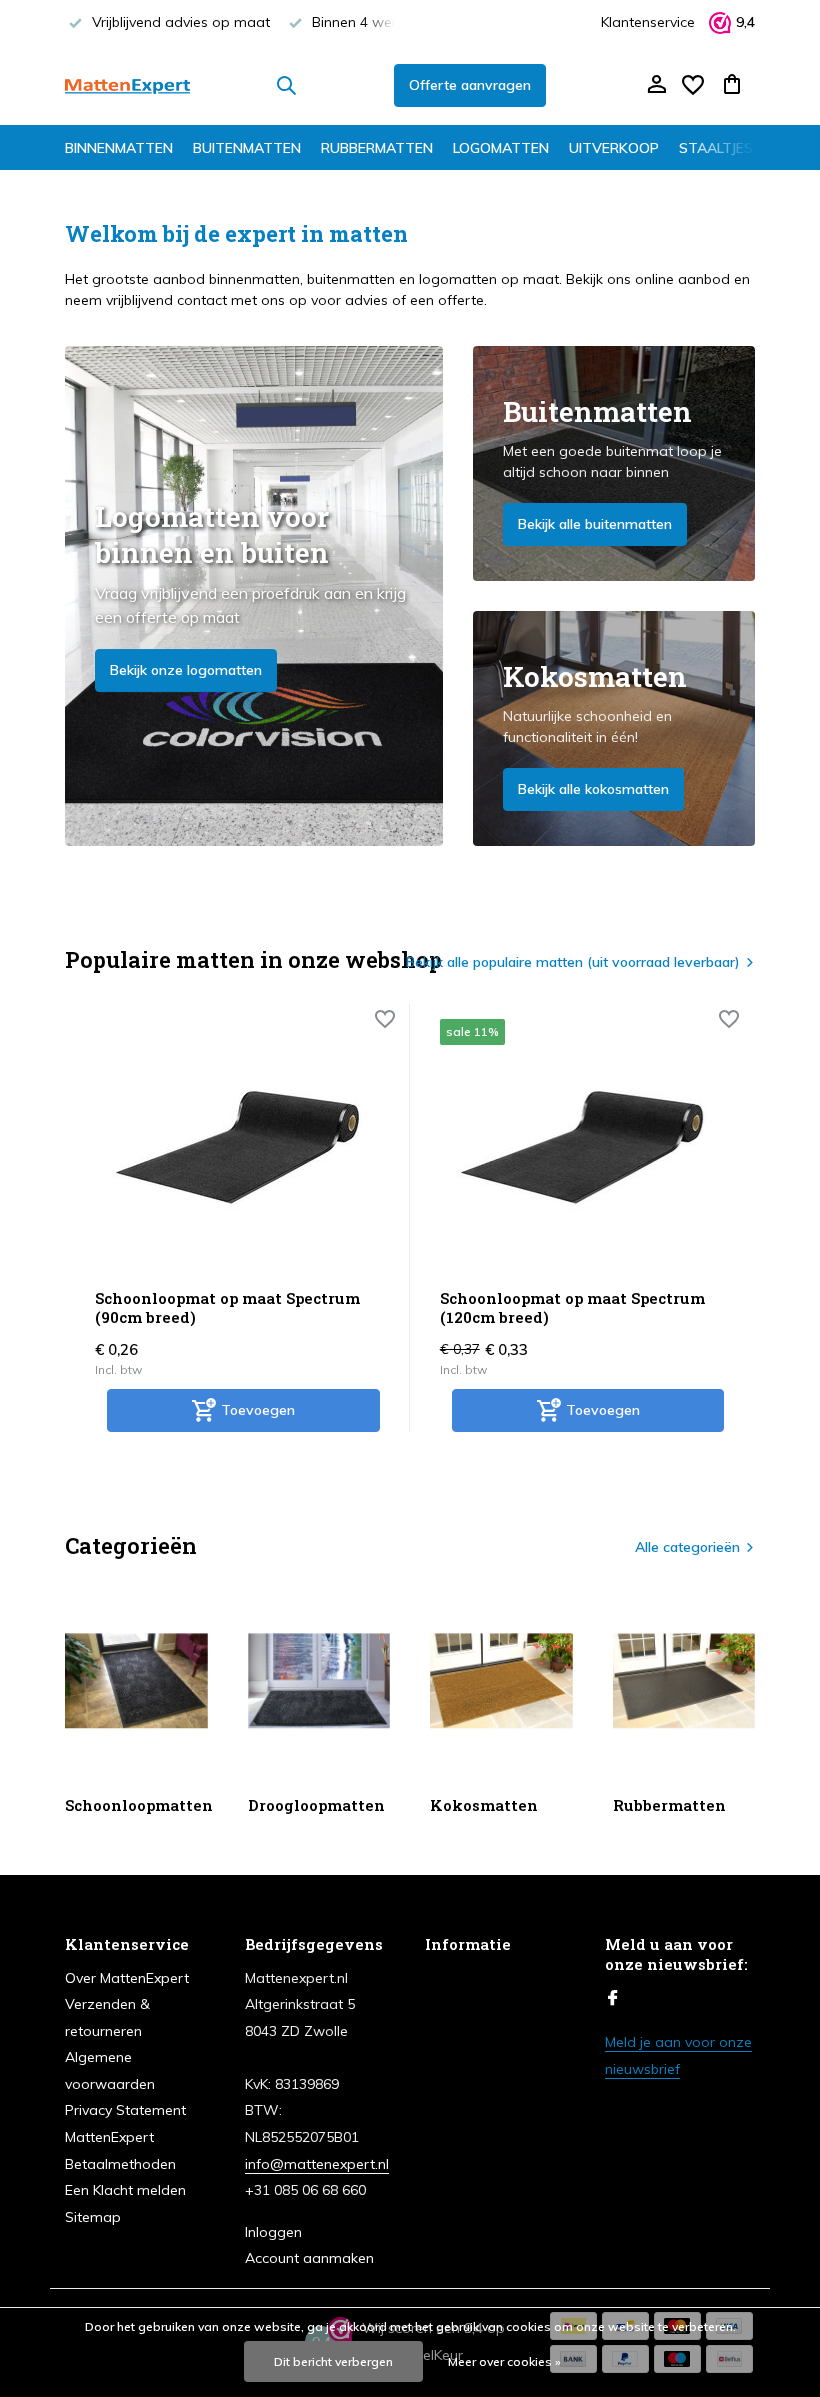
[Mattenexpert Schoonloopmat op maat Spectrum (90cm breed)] (237, 1146)
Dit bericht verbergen (333, 2361)
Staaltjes (716, 148)
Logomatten (501, 148)
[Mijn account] (656, 85)
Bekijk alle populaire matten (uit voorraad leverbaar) (573, 962)
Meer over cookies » (504, 2361)
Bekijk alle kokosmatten (593, 789)
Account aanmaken (309, 2258)
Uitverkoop (614, 148)
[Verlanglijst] (693, 85)
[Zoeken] (286, 85)
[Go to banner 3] (614, 728)
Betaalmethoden (120, 2164)
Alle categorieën (687, 1547)
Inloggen (273, 2232)
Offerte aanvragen (470, 85)
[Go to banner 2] (614, 463)
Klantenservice (648, 22)
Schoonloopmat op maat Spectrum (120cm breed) (572, 1308)
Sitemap (93, 2217)
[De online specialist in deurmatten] (127, 85)
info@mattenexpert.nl (317, 2164)
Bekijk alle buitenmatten (595, 524)
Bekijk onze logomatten (186, 670)
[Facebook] (613, 1999)
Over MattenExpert (127, 1978)
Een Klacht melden (125, 2190)
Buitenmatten (247, 148)
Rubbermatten (377, 148)
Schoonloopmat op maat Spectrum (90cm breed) (227, 1308)
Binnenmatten (119, 148)
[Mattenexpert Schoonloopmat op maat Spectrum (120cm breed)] (582, 1146)
